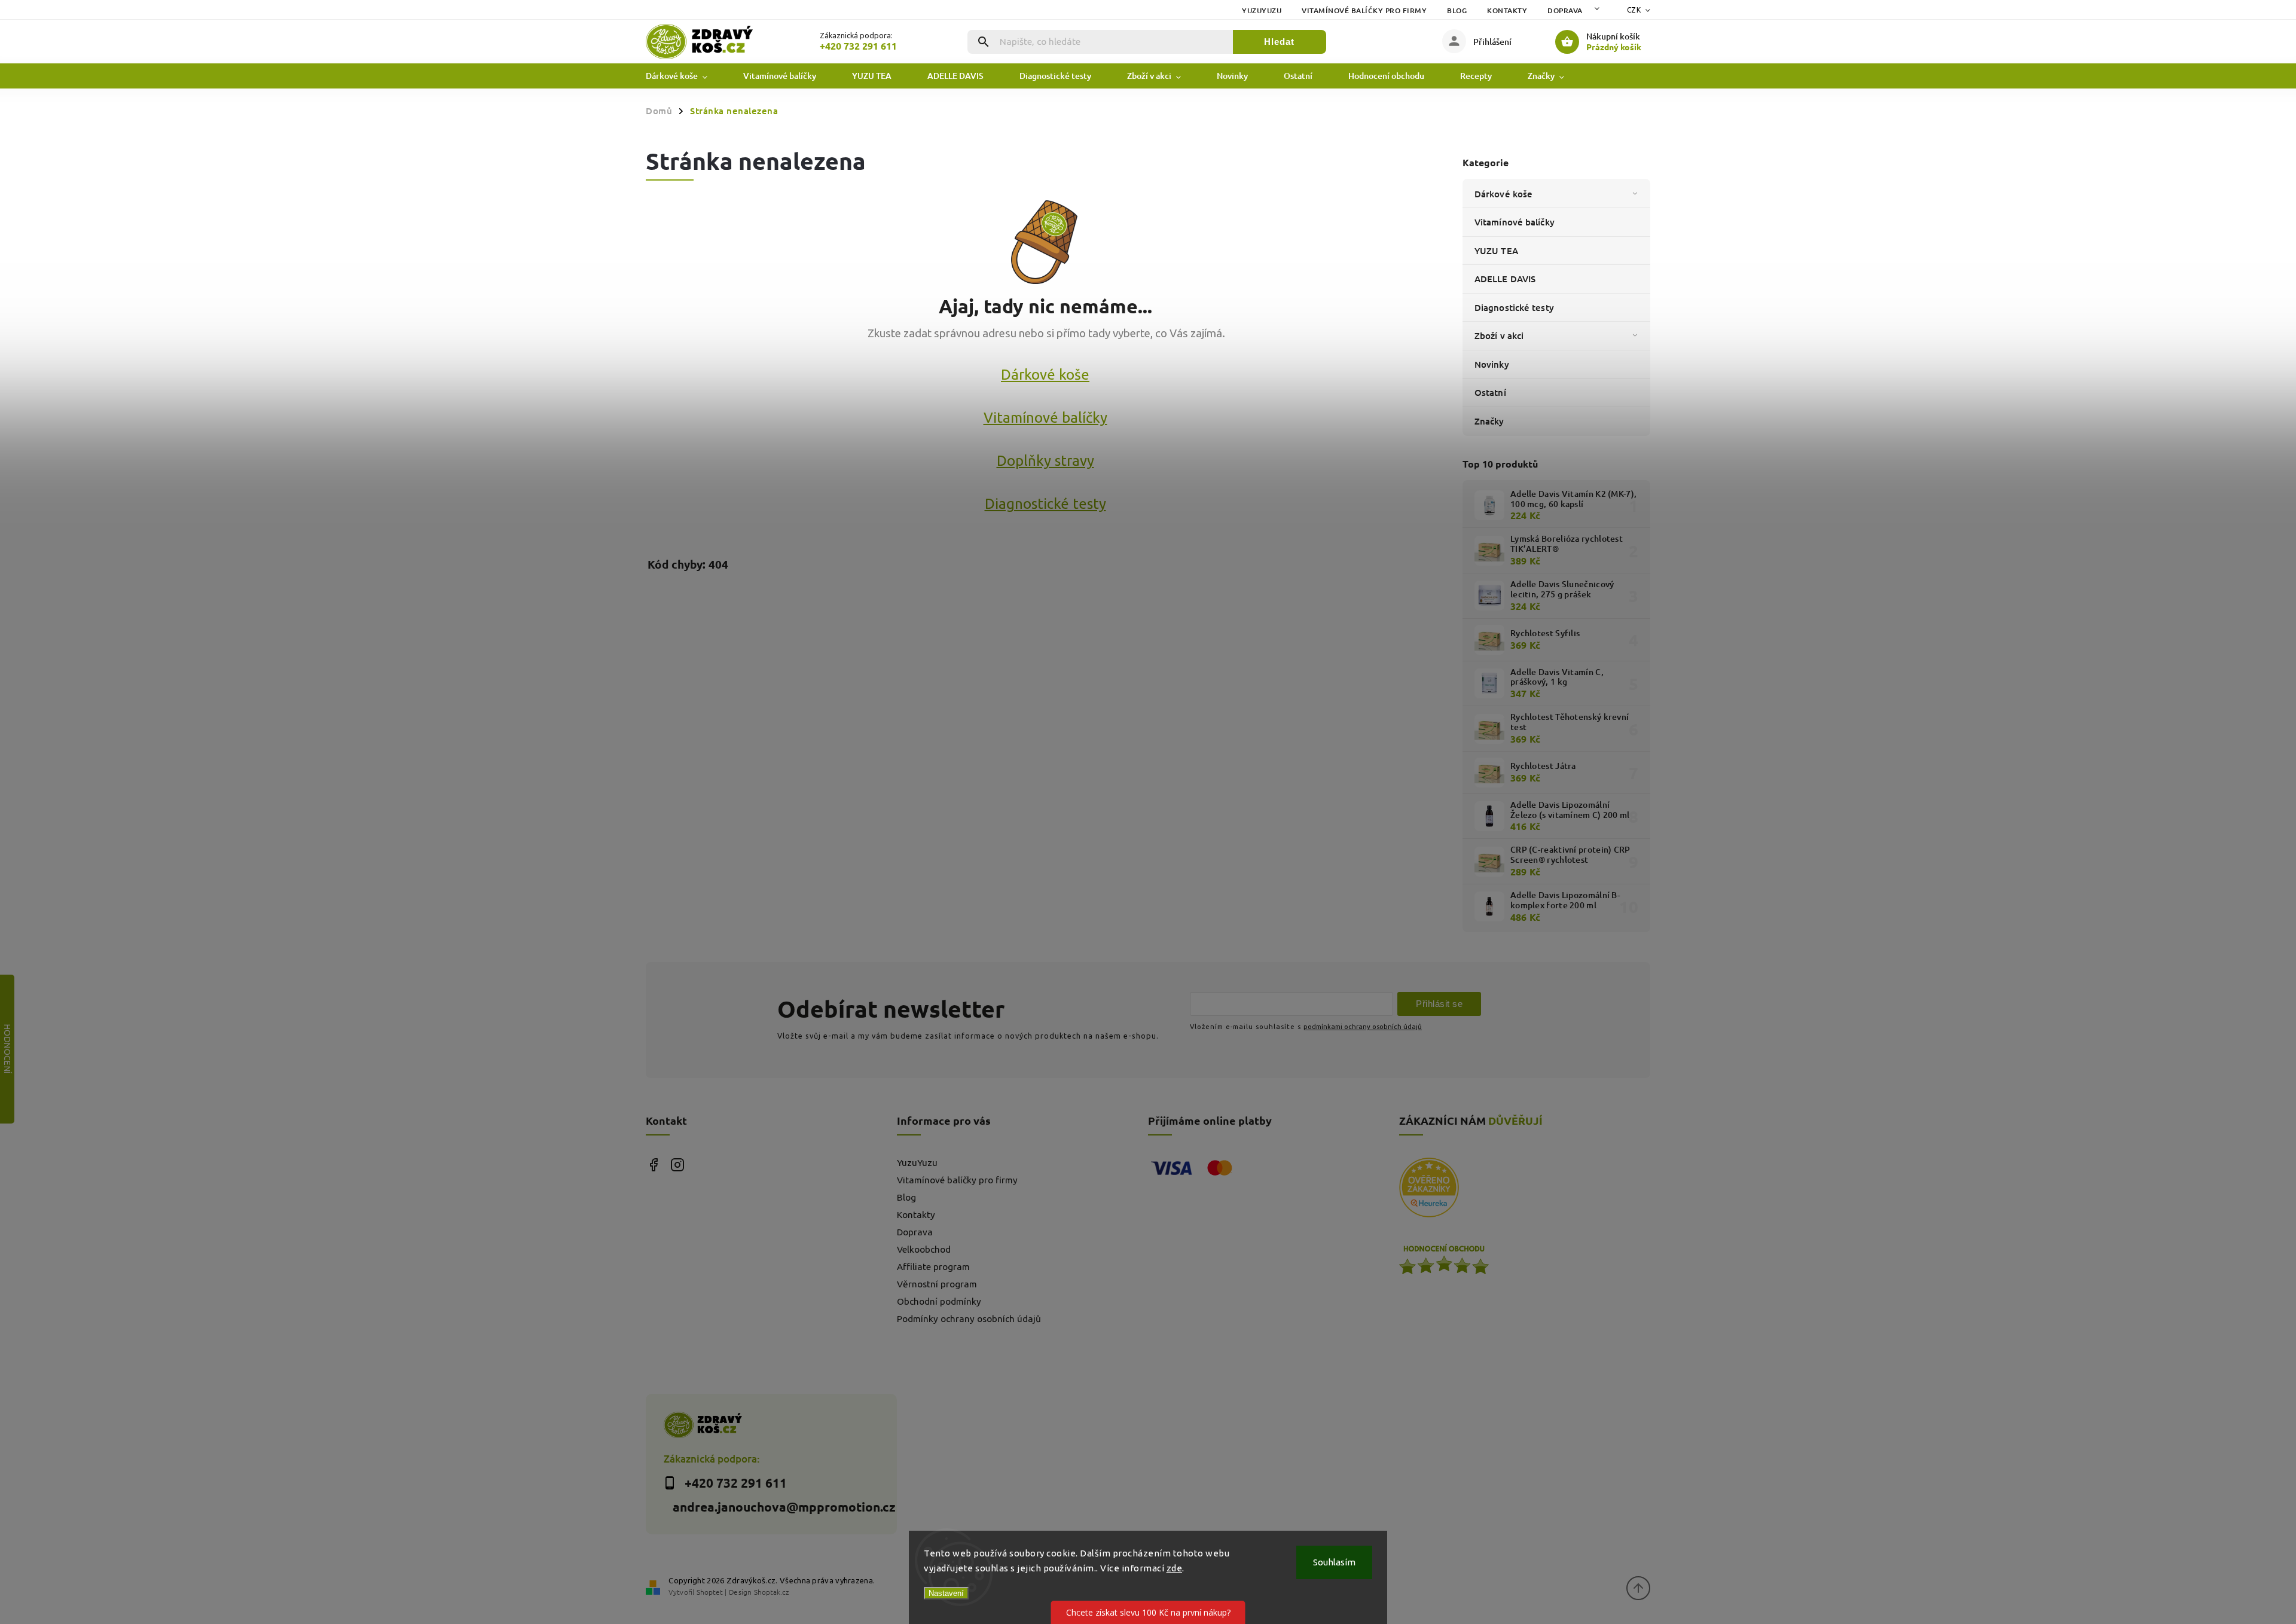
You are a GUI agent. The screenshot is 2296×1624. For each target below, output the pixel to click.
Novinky (1492, 364)
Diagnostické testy (1514, 307)
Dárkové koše (1503, 194)
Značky (1489, 421)
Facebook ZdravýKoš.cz (653, 1165)
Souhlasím (1334, 1562)
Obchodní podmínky (939, 1301)
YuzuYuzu (1262, 10)
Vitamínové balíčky (1515, 222)
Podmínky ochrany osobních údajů (969, 1319)
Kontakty (1507, 10)
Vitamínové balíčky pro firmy (1364, 10)
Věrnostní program (937, 1284)
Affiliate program (933, 1267)
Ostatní (1490, 392)
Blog (1457, 10)
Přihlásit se (1439, 1004)
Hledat (1279, 42)
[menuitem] (686, 76)
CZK (1634, 10)
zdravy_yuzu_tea (677, 1165)
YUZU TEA (1496, 251)
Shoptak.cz (771, 1592)
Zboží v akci (1499, 335)
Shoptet (710, 1592)
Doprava (1565, 10)
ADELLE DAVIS (1505, 279)
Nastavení (946, 1593)
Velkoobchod (924, 1249)
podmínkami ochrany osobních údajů (1363, 1026)
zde (1175, 1568)
